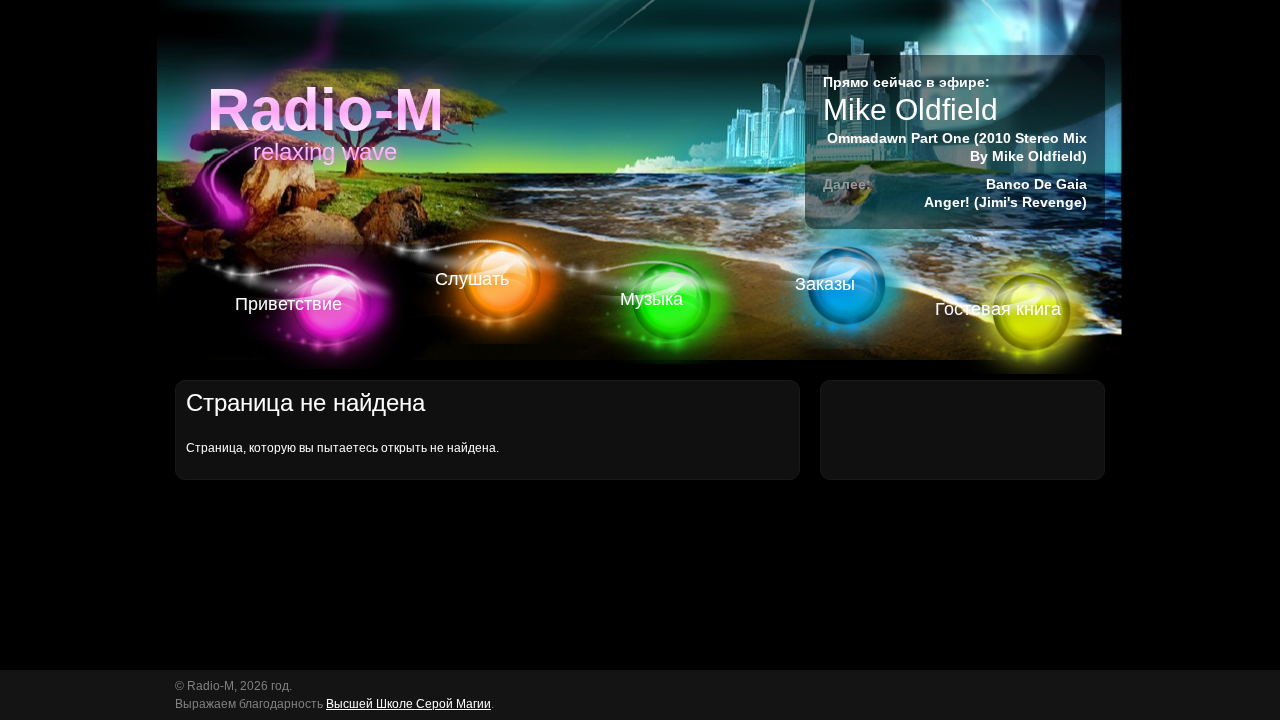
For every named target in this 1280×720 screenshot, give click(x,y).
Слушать (472, 279)
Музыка (651, 299)
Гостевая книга (998, 309)
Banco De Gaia (1036, 184)
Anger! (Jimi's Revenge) (1005, 202)
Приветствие (288, 304)
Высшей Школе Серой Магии (408, 704)
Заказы (825, 284)
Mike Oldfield (910, 109)
